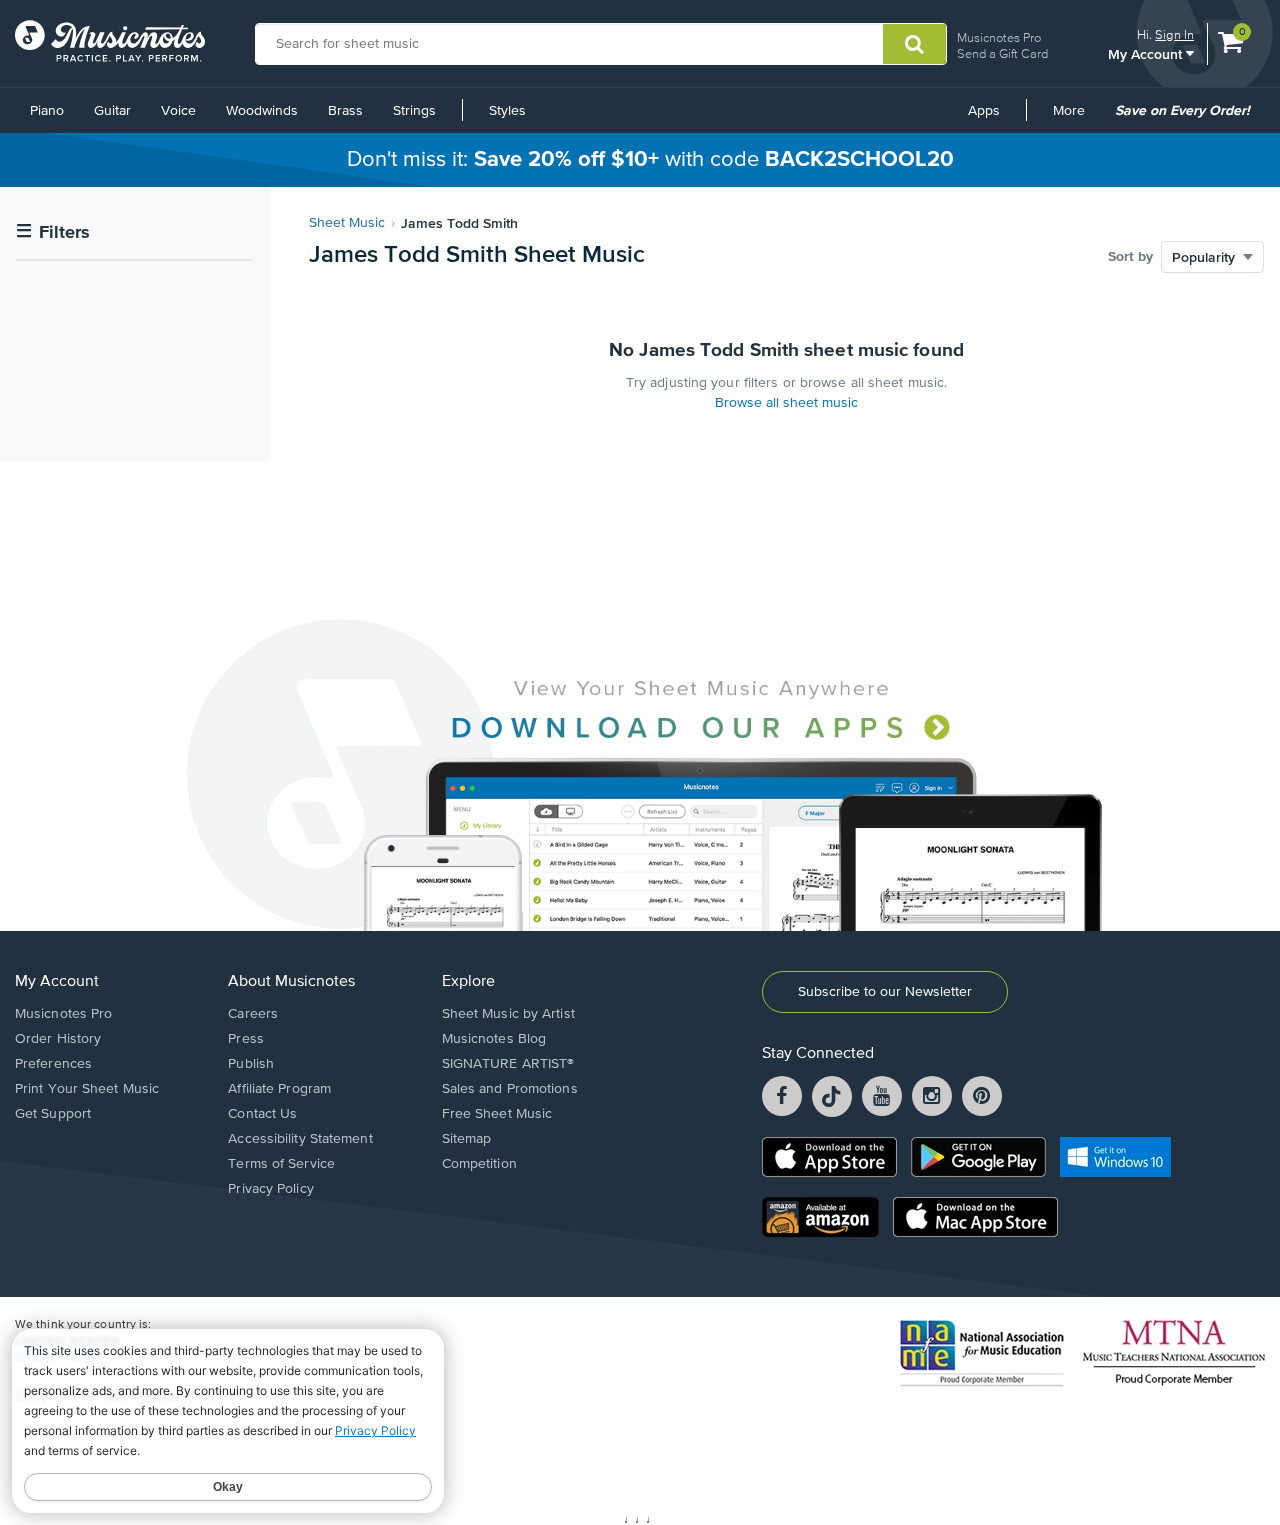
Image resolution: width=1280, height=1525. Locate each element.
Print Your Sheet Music (87, 1089)
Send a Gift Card (1002, 53)
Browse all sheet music (786, 403)
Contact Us (262, 1114)
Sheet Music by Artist (508, 1014)
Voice (178, 111)
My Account (1147, 53)
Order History (58, 1039)
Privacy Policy (270, 1189)
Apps (984, 111)
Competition (479, 1164)
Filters (53, 232)
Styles (507, 111)
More (1076, 118)
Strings (414, 111)
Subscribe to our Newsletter (885, 992)
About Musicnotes (291, 982)
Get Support (53, 1114)
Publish (251, 1064)
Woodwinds (262, 111)
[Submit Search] (914, 44)
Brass (345, 111)
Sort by (1130, 257)
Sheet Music (347, 223)
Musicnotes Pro (999, 37)
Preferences (53, 1064)
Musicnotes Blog (494, 1039)
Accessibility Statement (300, 1139)
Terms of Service (281, 1164)
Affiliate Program (279, 1089)
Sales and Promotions (510, 1089)
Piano (47, 111)
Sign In (1174, 34)
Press (246, 1039)
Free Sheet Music (497, 1114)
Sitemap (467, 1139)
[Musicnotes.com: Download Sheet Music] (110, 41)
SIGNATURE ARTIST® (508, 1064)
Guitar (112, 111)
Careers (253, 1014)
